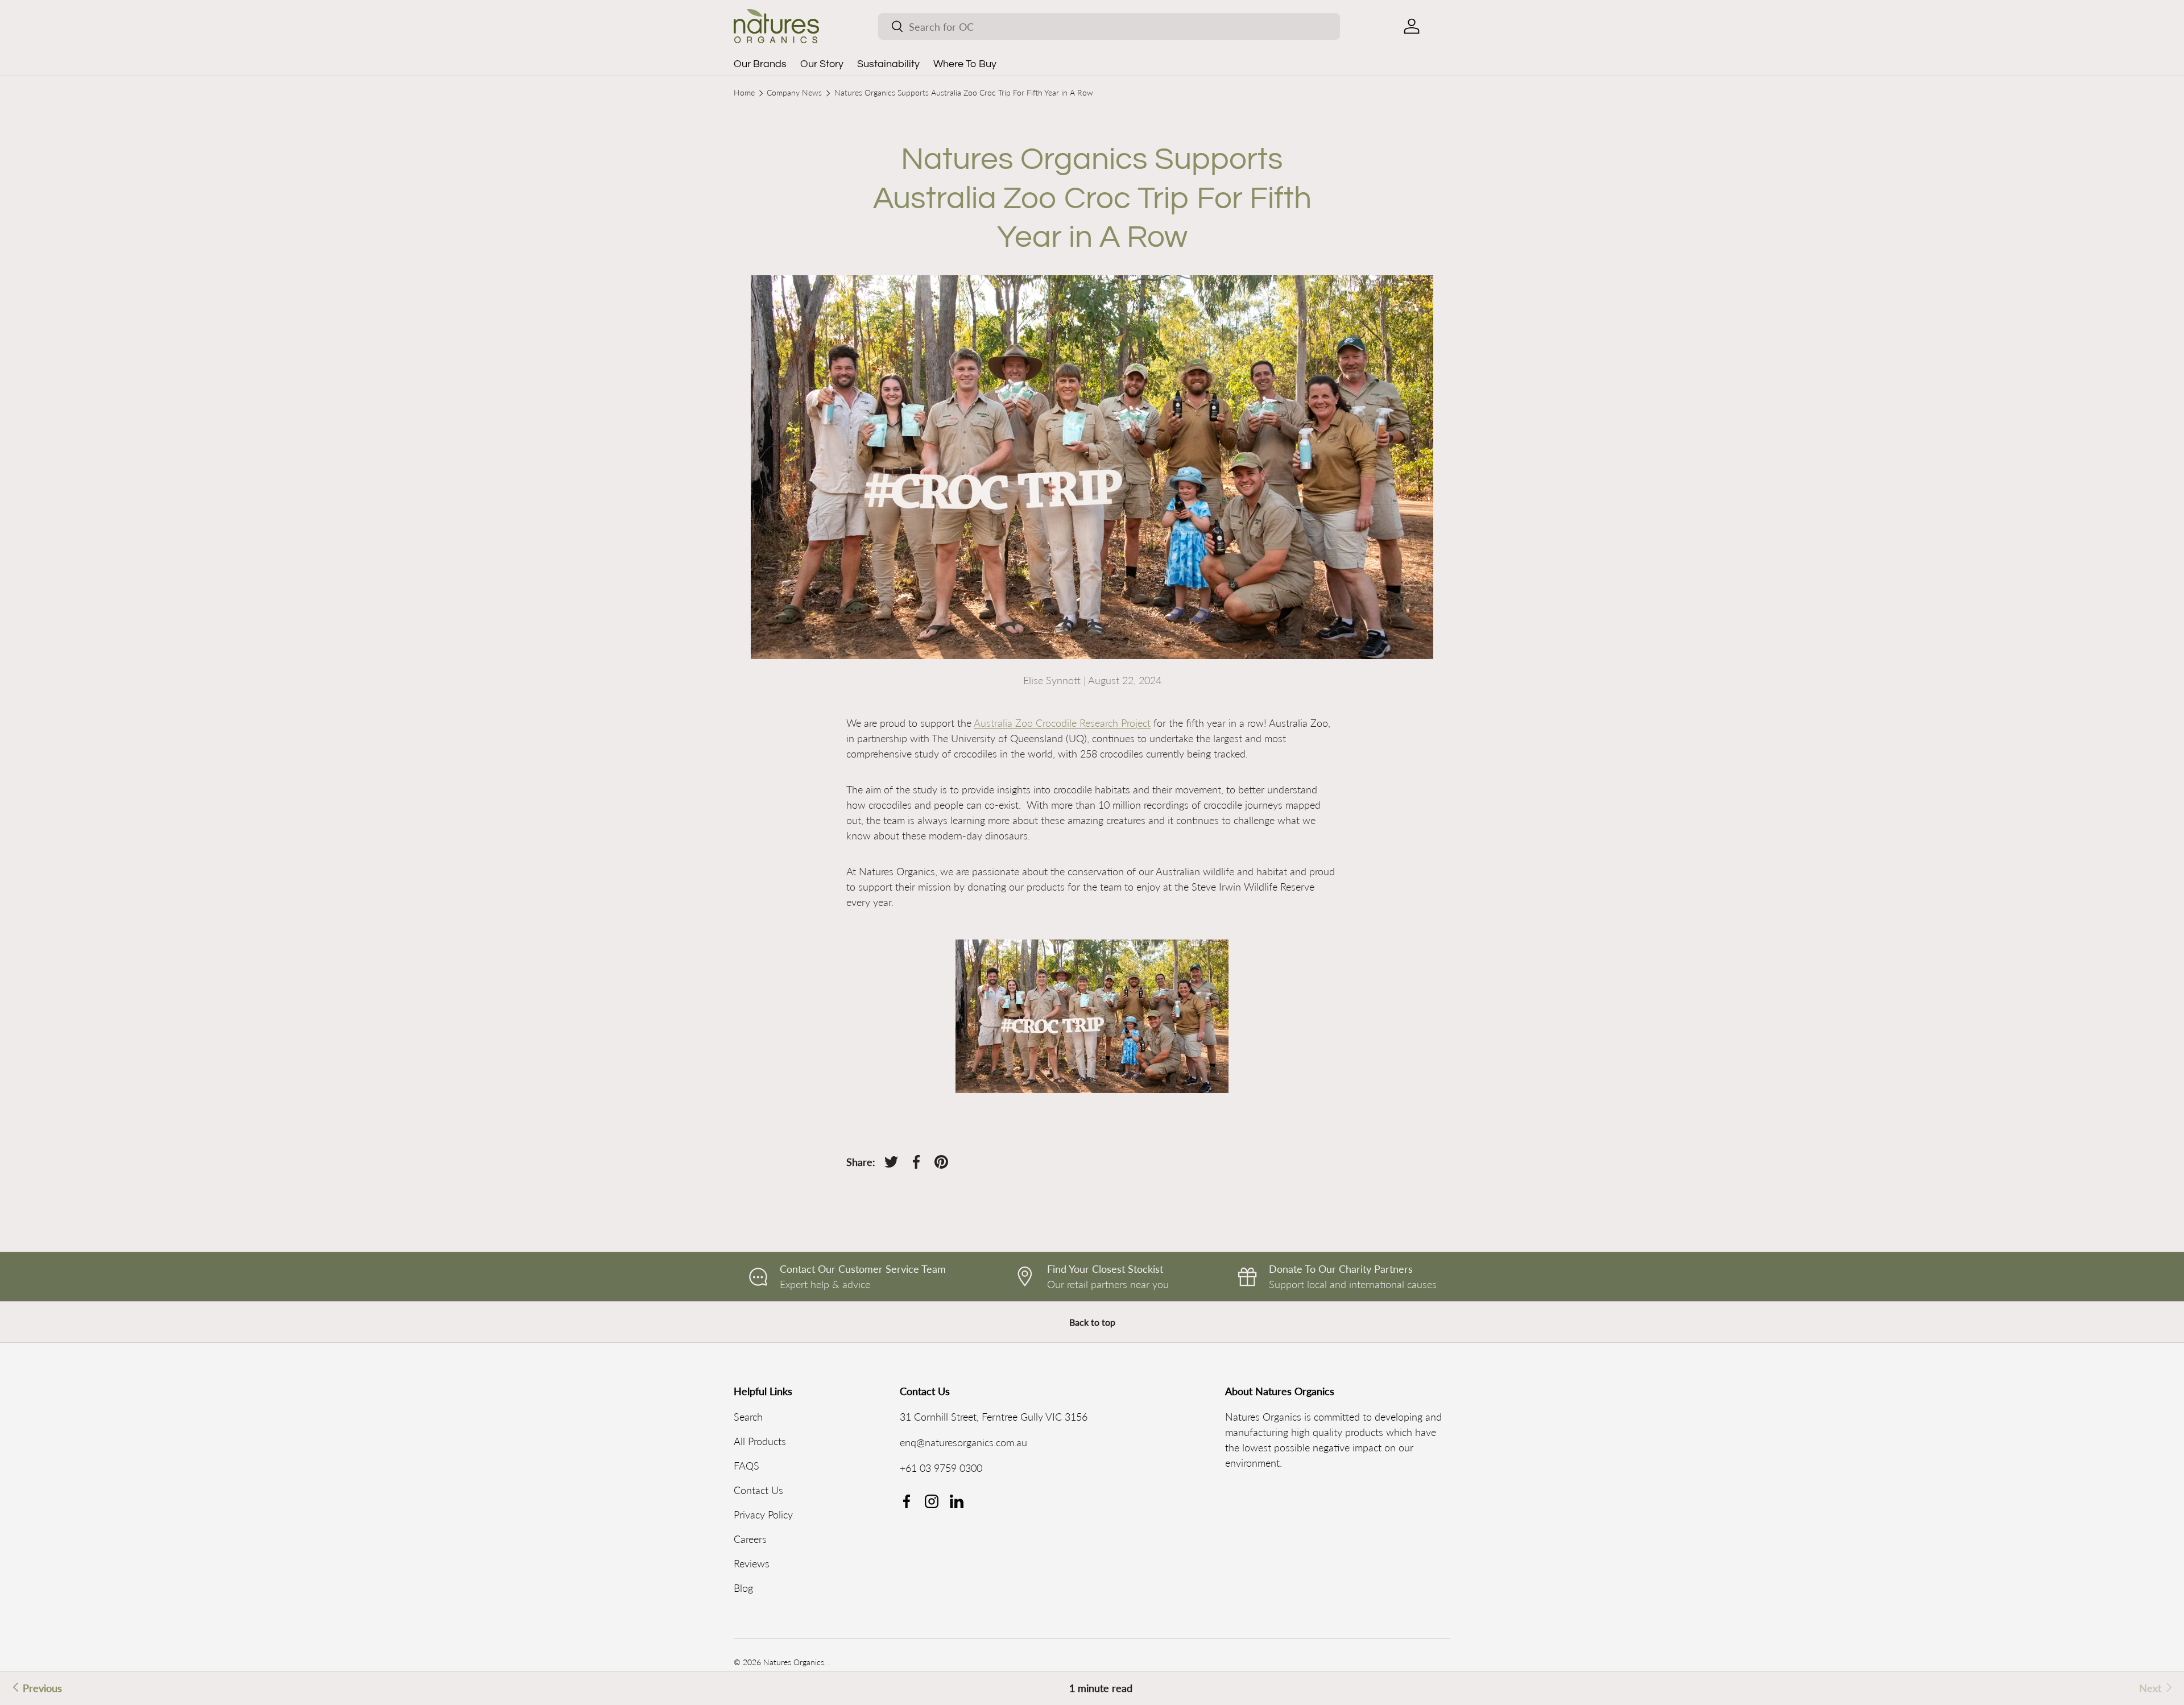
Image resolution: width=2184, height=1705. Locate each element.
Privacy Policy (763, 1514)
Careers (750, 1539)
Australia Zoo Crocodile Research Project (1062, 723)
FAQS (746, 1466)
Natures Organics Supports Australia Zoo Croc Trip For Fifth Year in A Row (964, 93)
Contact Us (758, 1490)
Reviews (752, 1563)
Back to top (1092, 1322)
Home (744, 93)
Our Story (822, 64)
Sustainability (888, 64)
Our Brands (760, 64)
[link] (2157, 1688)
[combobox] (1109, 26)
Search (748, 1417)
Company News (794, 93)
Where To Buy (965, 64)
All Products (760, 1441)
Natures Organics (794, 1662)
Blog (743, 1588)
